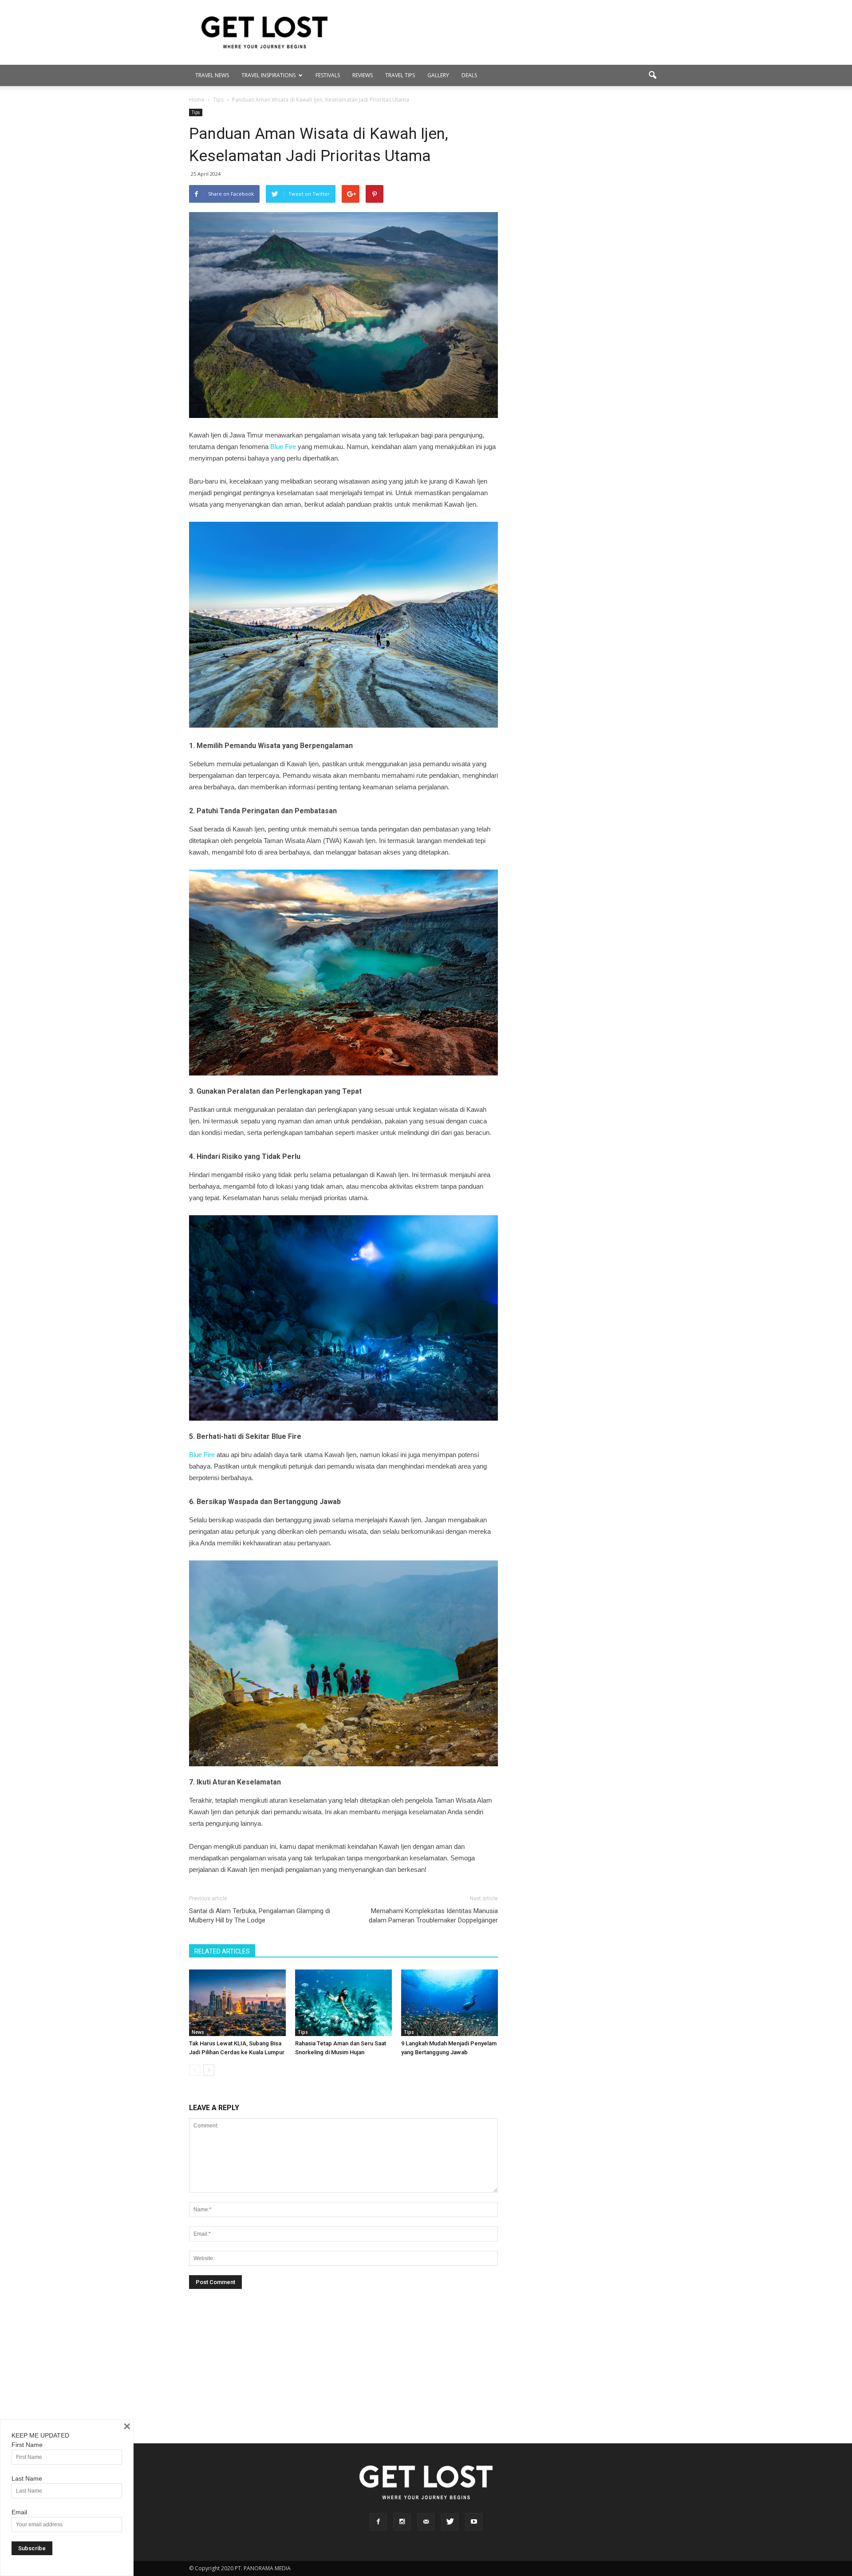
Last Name (27, 2478)
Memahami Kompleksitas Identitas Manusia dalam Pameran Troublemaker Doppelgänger (433, 1916)
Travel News (212, 75)
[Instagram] (402, 2522)
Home (197, 100)
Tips (196, 112)
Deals (469, 75)
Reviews (363, 75)
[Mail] (426, 2522)
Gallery (438, 75)
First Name (27, 2445)
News (198, 2032)
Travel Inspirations (268, 75)
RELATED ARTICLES (222, 1951)
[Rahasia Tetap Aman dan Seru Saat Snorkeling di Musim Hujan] (343, 2003)
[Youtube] (474, 2522)
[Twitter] (450, 2522)
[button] (652, 75)
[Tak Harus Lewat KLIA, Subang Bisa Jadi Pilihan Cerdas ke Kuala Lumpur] (237, 2003)
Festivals (328, 75)
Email (19, 2512)
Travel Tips (400, 75)
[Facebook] (378, 2522)
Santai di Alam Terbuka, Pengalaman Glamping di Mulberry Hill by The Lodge (260, 1916)
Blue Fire (283, 447)
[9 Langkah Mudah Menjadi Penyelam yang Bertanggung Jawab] (450, 2003)
